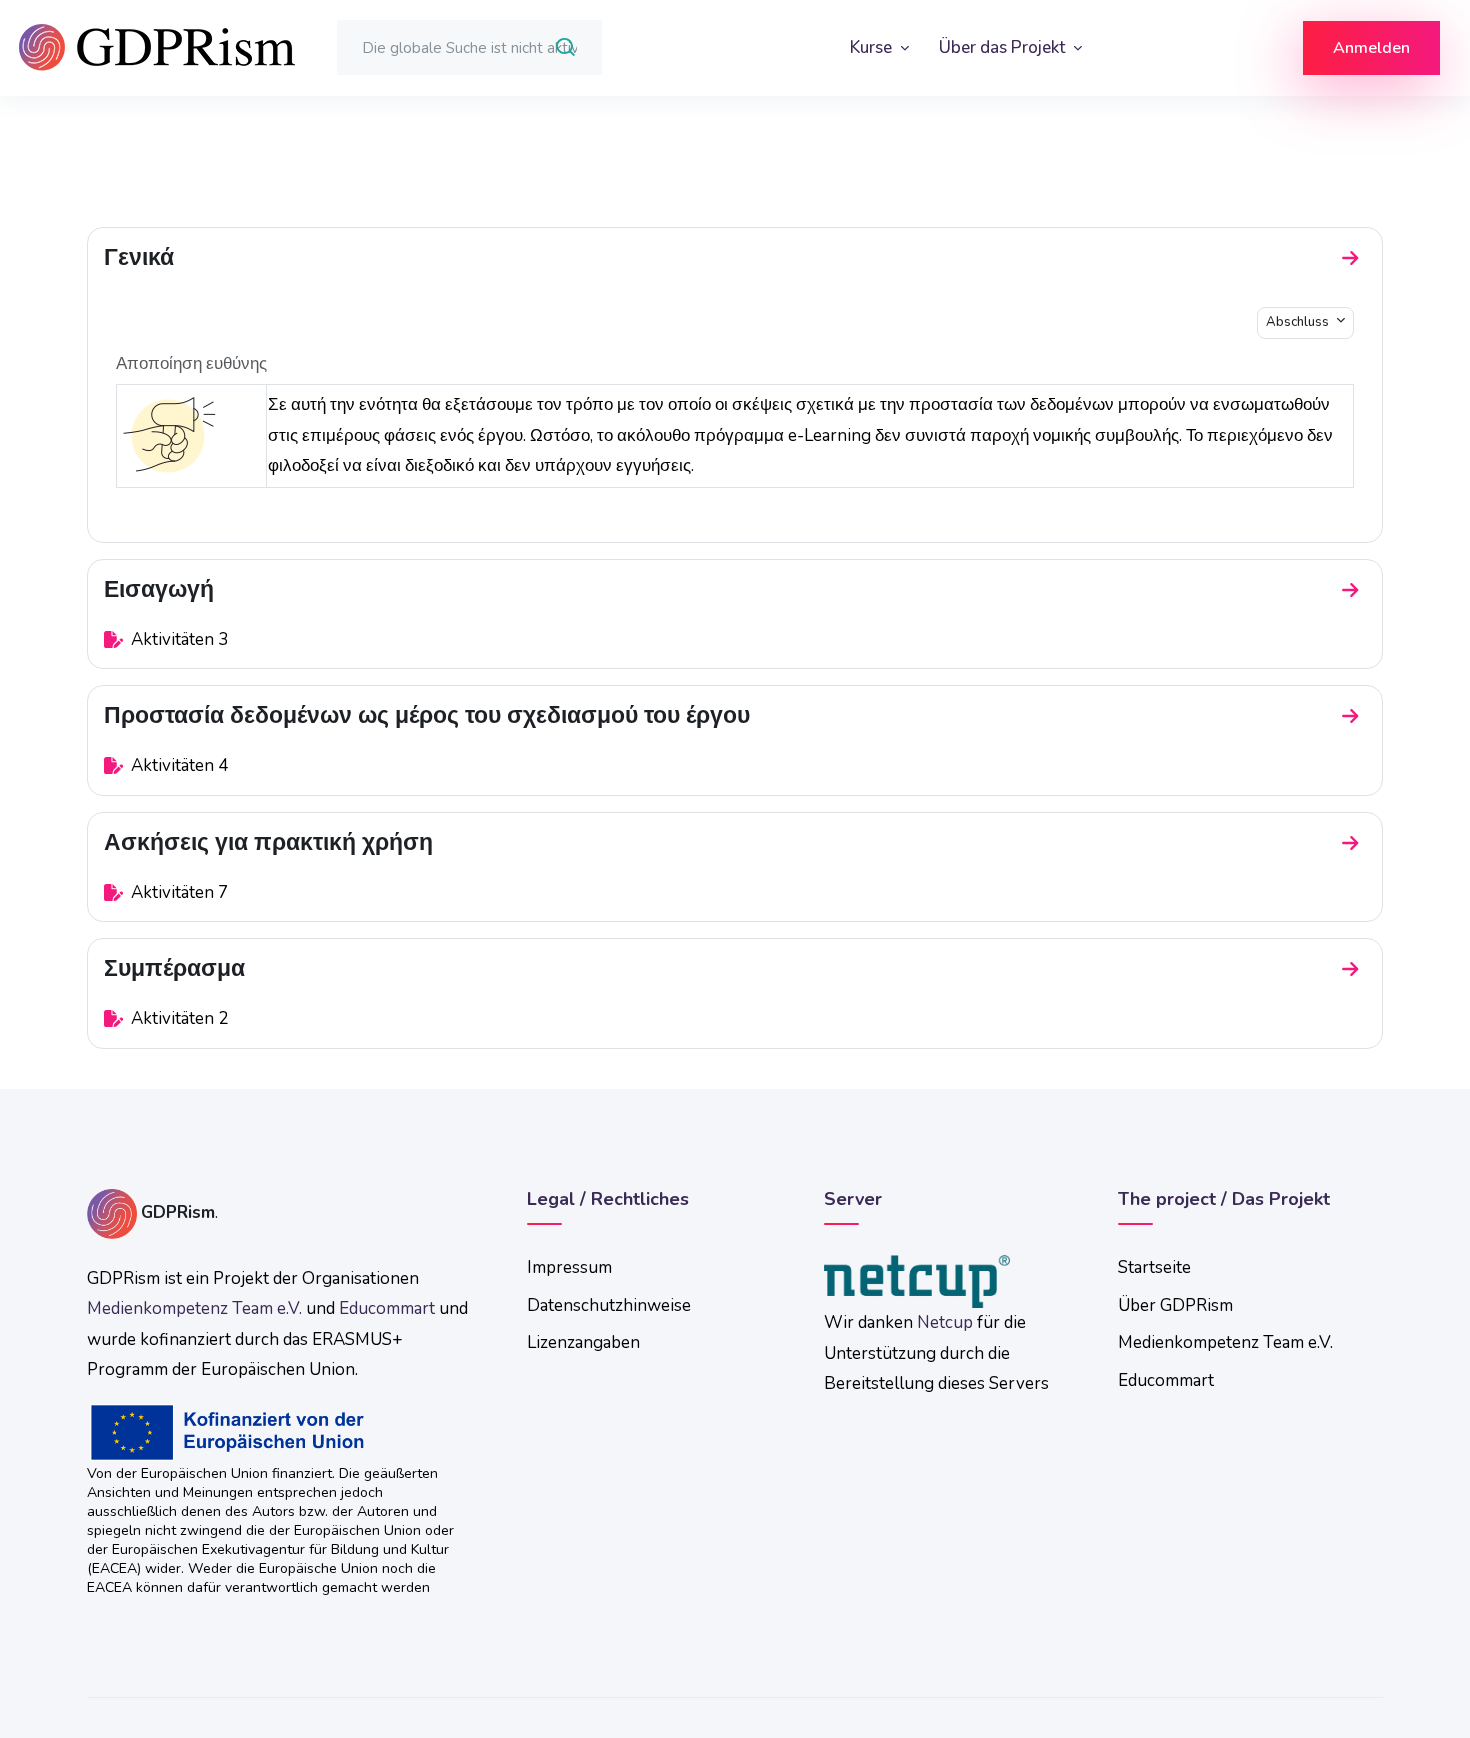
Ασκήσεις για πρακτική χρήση (268, 842)
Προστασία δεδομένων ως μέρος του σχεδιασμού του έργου (427, 715)
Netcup (945, 1322)
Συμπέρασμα (174, 968)
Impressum (569, 1267)
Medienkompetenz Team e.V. (194, 1308)
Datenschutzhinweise (609, 1305)
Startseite (1154, 1267)
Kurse (873, 47)
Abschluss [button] (1299, 322)
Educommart (387, 1308)
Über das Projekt (1004, 47)
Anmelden (1371, 48)
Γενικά (139, 257)
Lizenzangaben (583, 1342)
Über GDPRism (1175, 1305)
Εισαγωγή (159, 589)
